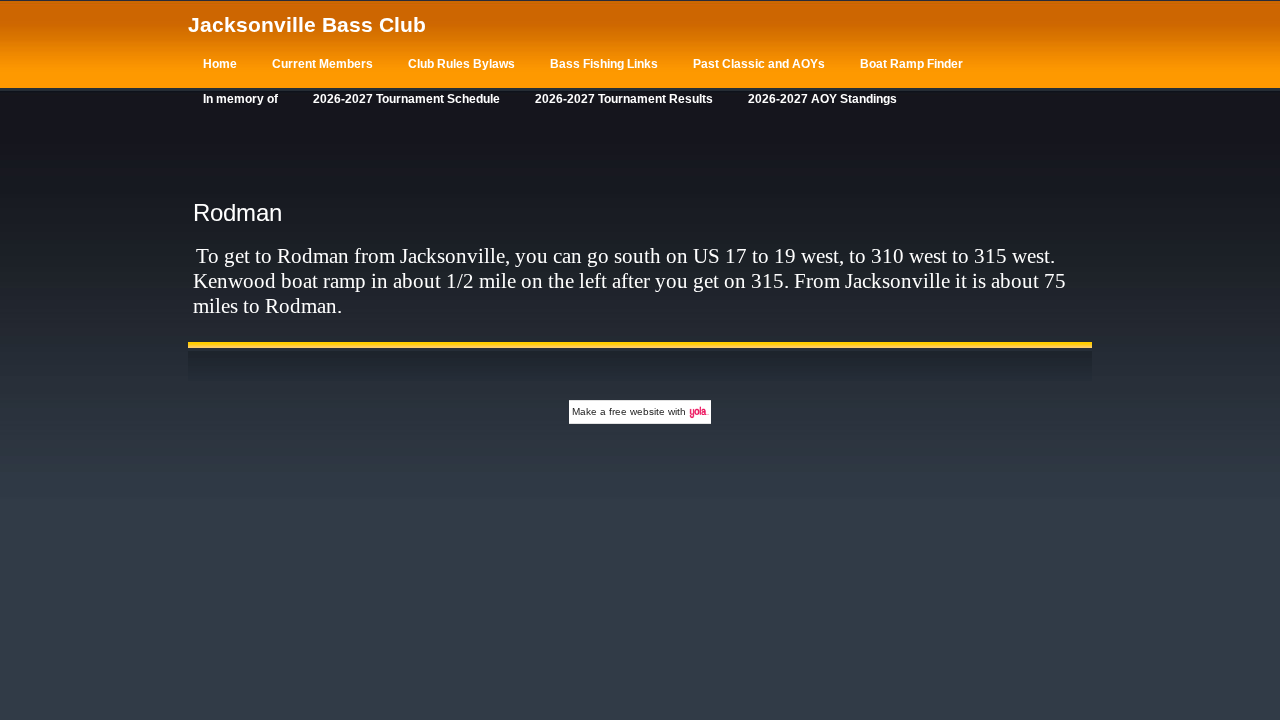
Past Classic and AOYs (759, 64)
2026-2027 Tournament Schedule (406, 99)
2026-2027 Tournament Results (624, 99)
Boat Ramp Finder (911, 64)
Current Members (322, 64)
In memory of (240, 99)
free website (637, 411)
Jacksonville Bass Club (307, 24)
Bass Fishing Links (604, 64)
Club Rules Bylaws (461, 64)
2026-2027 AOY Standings (822, 99)
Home (220, 64)
